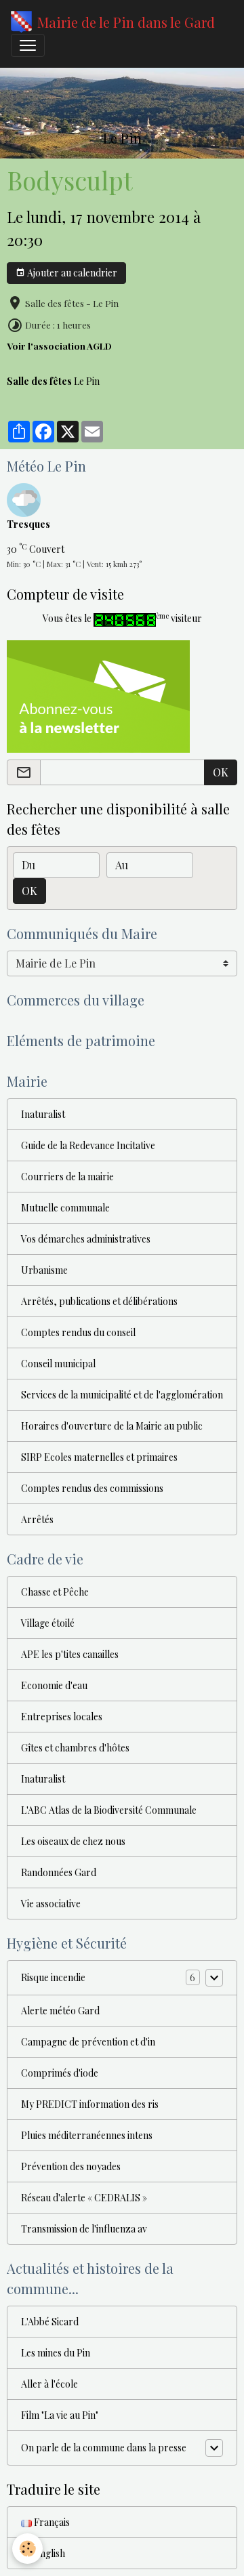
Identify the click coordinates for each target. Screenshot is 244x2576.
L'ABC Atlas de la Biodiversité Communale (109, 1810)
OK (221, 772)
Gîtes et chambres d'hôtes (75, 1748)
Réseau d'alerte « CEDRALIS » (84, 2198)
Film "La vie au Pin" (60, 2415)
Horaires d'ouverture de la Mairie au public (112, 1426)
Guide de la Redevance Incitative (88, 1145)
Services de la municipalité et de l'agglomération (122, 1395)
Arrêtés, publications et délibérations (99, 1301)
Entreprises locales (62, 1717)
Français (51, 2522)
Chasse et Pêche (55, 1592)
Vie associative (51, 1904)
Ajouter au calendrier (71, 273)
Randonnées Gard (59, 1872)
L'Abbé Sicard (50, 2322)
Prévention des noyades (71, 2166)
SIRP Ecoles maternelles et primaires (99, 1457)
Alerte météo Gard (60, 2011)
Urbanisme (44, 1270)
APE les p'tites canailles (70, 1654)
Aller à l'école (49, 2384)
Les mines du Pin (56, 2353)
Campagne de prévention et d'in (88, 2042)
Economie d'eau (54, 1685)
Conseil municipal (58, 1364)
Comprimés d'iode (60, 2073)
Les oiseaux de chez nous (73, 1841)
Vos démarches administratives (86, 1239)
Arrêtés (37, 1519)
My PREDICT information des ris (90, 2104)
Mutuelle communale (65, 1208)
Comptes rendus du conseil (78, 1332)
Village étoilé (48, 1623)
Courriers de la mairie (67, 1177)
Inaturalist (43, 1114)
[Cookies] (27, 2549)
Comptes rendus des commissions (92, 1488)
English (48, 2553)
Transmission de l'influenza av (84, 2229)
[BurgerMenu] (28, 45)
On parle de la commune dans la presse (104, 2448)
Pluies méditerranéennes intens (87, 2135)
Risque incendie (53, 1977)
